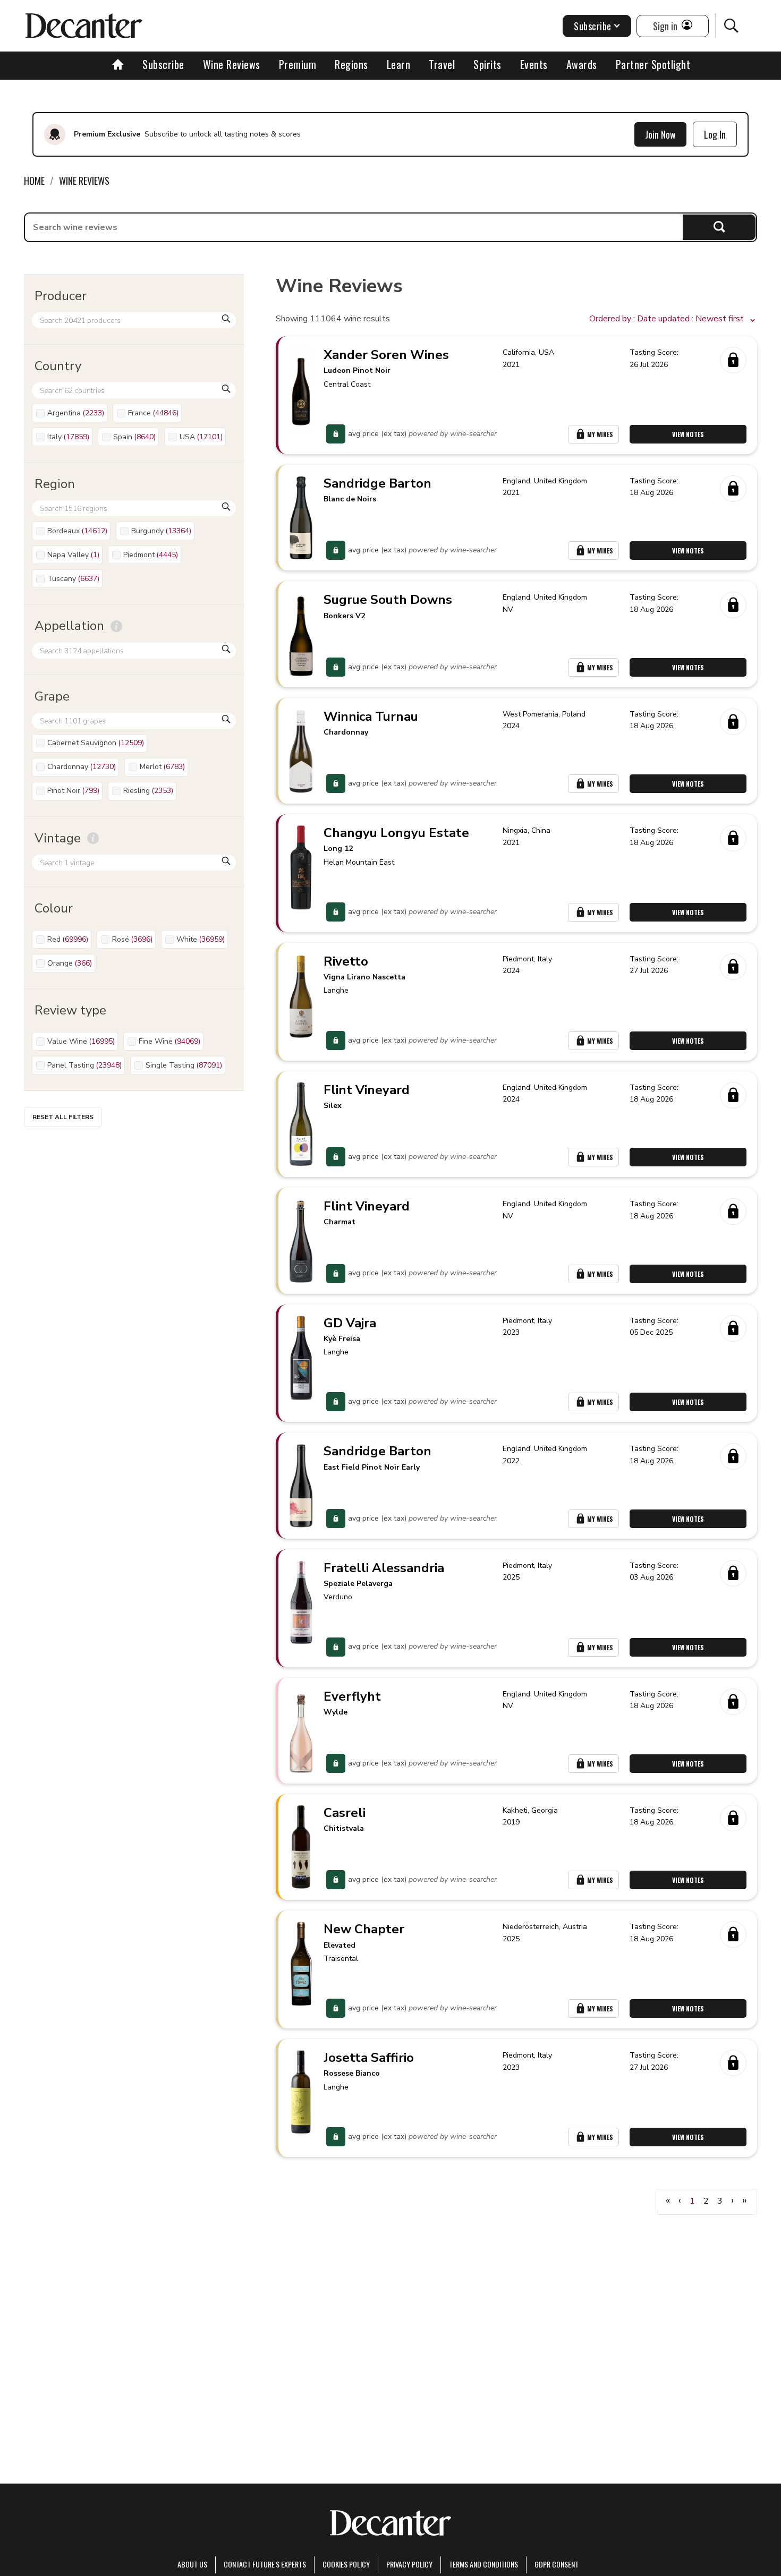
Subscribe (163, 64)
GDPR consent (557, 2564)
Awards (582, 64)
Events (534, 64)
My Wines (600, 434)
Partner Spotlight (653, 64)
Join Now (660, 134)
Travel (442, 64)
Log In (715, 134)
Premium (298, 64)
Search (719, 227)
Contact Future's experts (265, 2564)
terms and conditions (483, 2564)
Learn (399, 64)
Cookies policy (346, 2564)
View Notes (688, 434)
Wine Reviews (232, 64)
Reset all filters (63, 1117)
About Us (192, 2564)
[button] (673, 319)
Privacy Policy (409, 2564)
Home (34, 181)
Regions (351, 64)
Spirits (487, 64)
